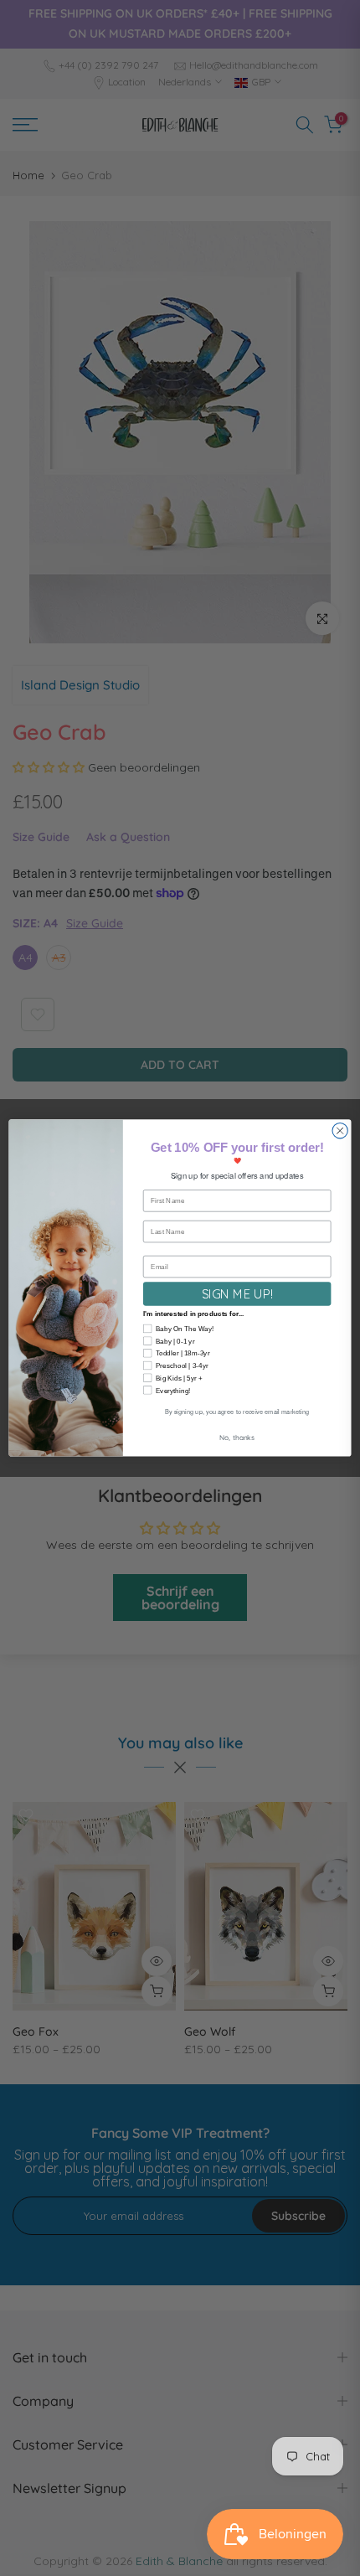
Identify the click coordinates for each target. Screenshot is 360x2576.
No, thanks (237, 1437)
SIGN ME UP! (237, 1293)
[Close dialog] (340, 1131)
